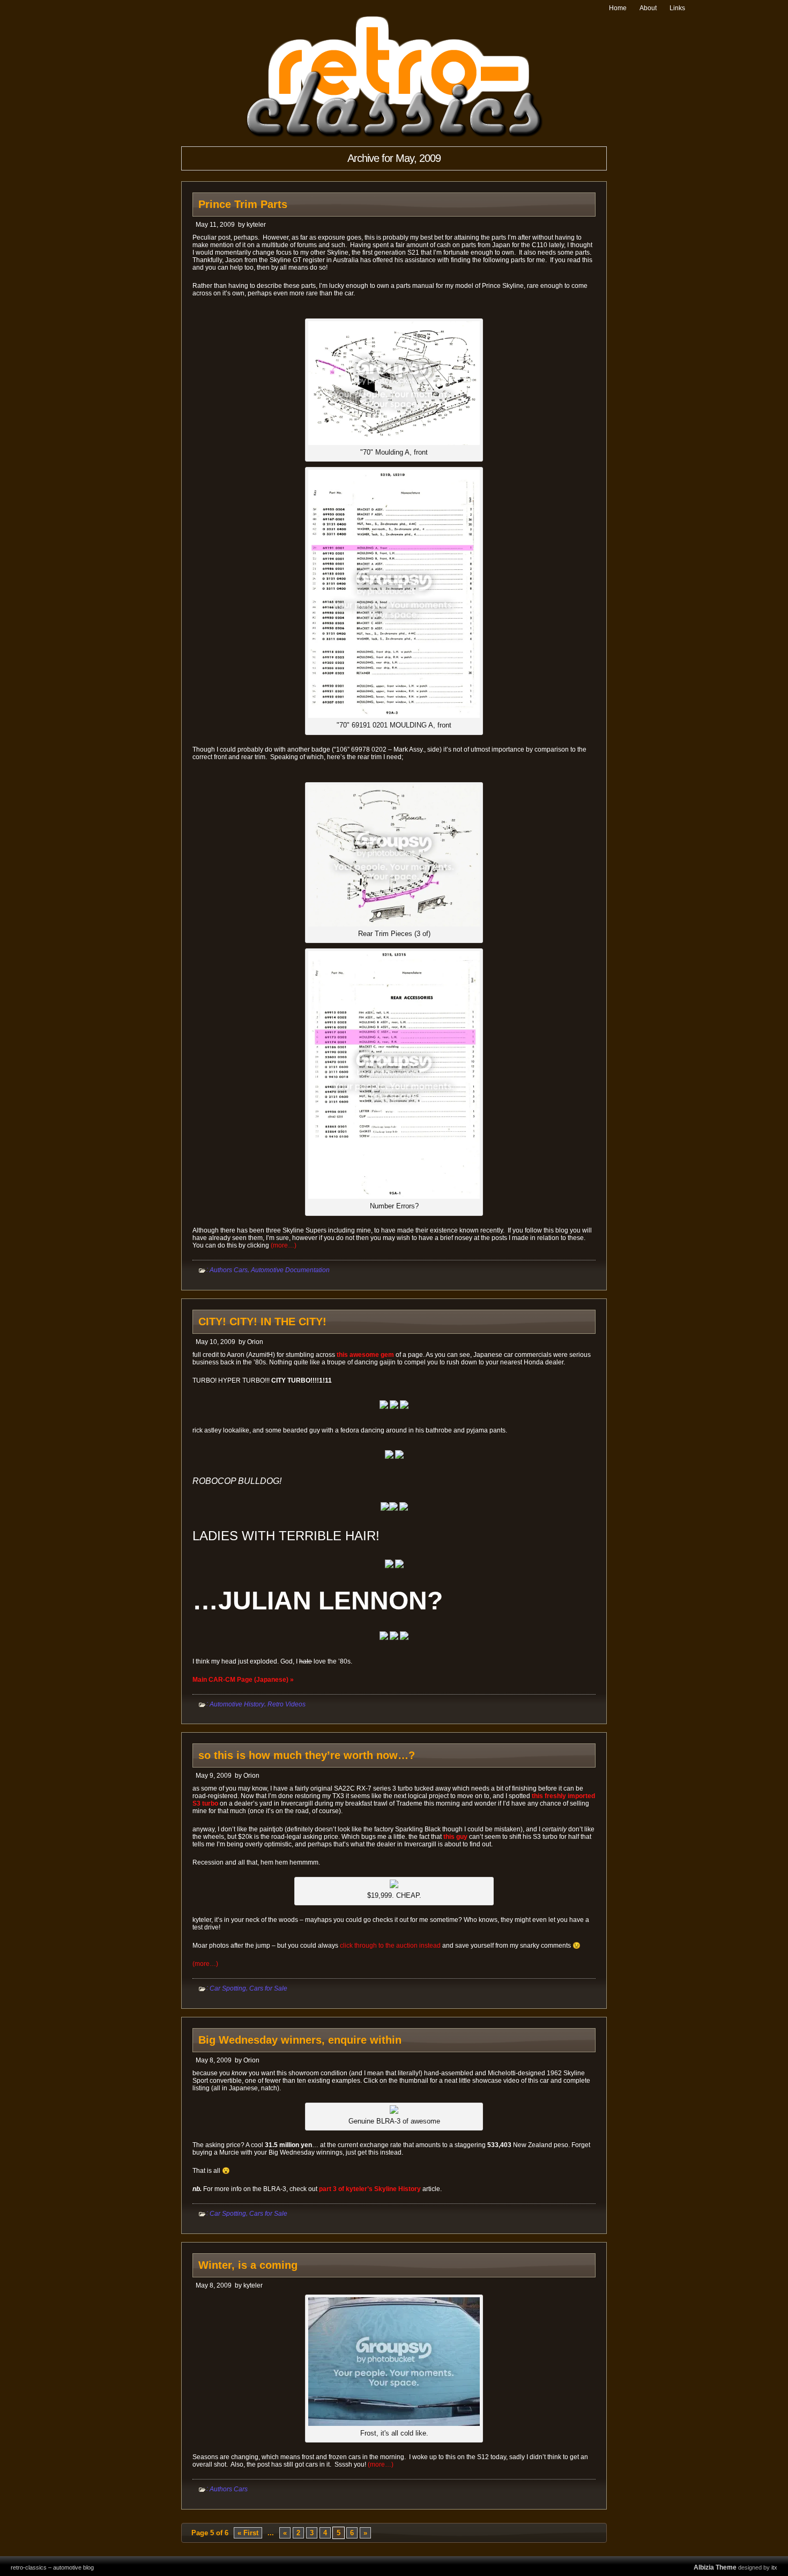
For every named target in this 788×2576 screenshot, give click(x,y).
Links (677, 8)
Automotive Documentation (290, 1270)
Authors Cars (229, 1270)
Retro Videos (287, 1704)
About (648, 8)
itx (774, 2567)
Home (618, 8)
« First (248, 2533)
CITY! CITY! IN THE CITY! (262, 1322)
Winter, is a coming (248, 2265)
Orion (255, 1342)
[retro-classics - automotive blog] (394, 135)
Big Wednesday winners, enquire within (300, 2040)
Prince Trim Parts (243, 204)
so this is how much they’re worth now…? (307, 1755)
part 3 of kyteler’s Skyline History (370, 2189)
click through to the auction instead (390, 1946)
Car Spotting (228, 1988)
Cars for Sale (268, 1988)
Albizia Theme (715, 2567)
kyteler (256, 225)
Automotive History (237, 1704)
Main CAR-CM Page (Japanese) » (243, 1680)
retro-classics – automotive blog (52, 2567)
